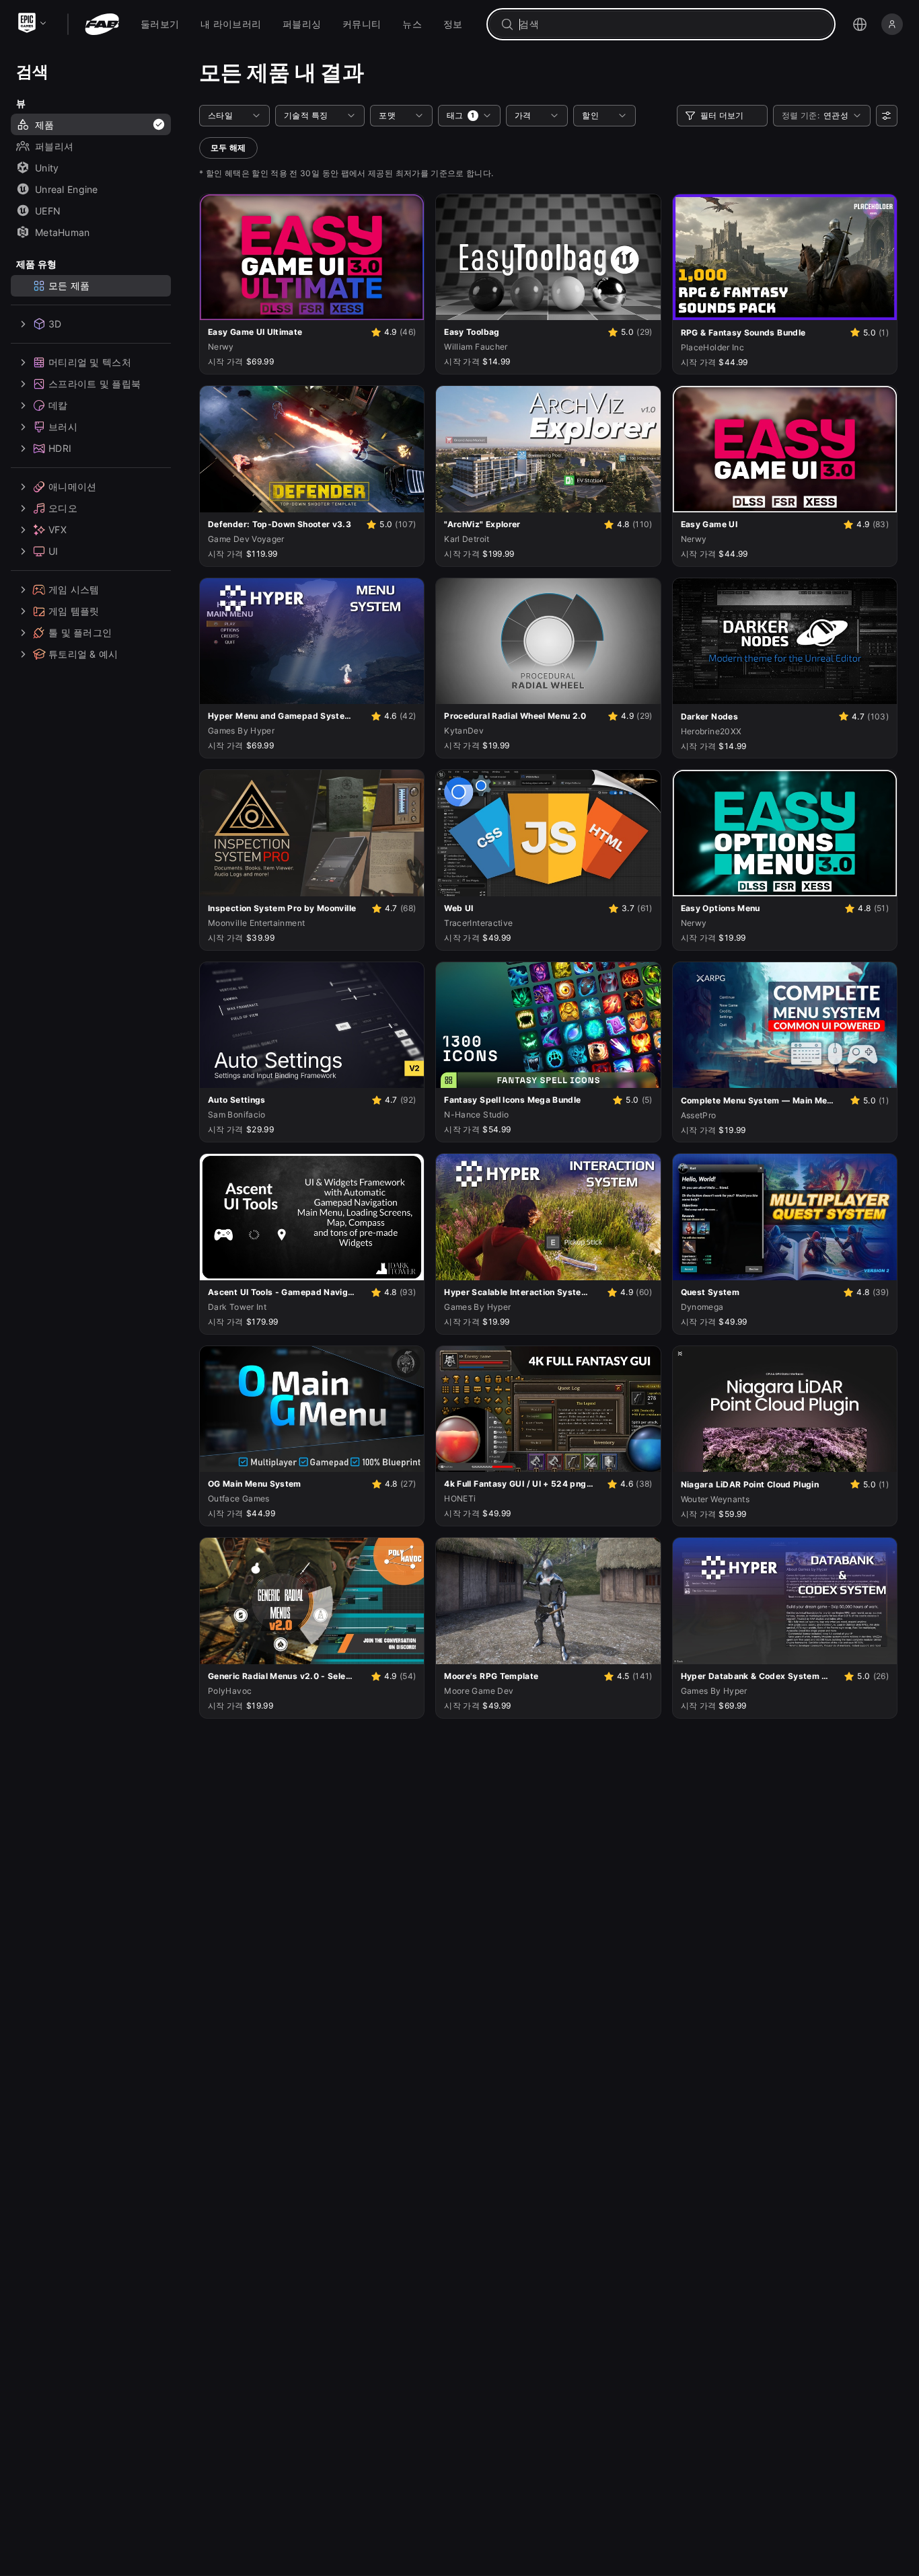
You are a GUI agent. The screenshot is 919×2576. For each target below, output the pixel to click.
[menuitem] (160, 24)
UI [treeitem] (53, 551)
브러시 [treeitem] (63, 427)
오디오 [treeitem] (63, 508)
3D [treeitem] (55, 324)
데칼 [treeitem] (58, 405)
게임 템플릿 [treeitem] (74, 611)
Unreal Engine (67, 189)
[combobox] (670, 24)
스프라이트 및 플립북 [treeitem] (95, 384)
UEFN (48, 211)
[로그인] (892, 24)
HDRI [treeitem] (60, 448)
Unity (47, 168)
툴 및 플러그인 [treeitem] (80, 632)
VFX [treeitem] (58, 530)
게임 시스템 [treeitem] (74, 589)
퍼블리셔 (54, 146)
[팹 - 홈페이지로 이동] (102, 24)
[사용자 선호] (887, 116)
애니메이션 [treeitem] (72, 486)
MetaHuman (63, 232)
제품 (45, 125)
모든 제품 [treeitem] (69, 285)
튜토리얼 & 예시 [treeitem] (83, 654)
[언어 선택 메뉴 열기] (860, 24)
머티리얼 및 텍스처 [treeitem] (90, 362)
